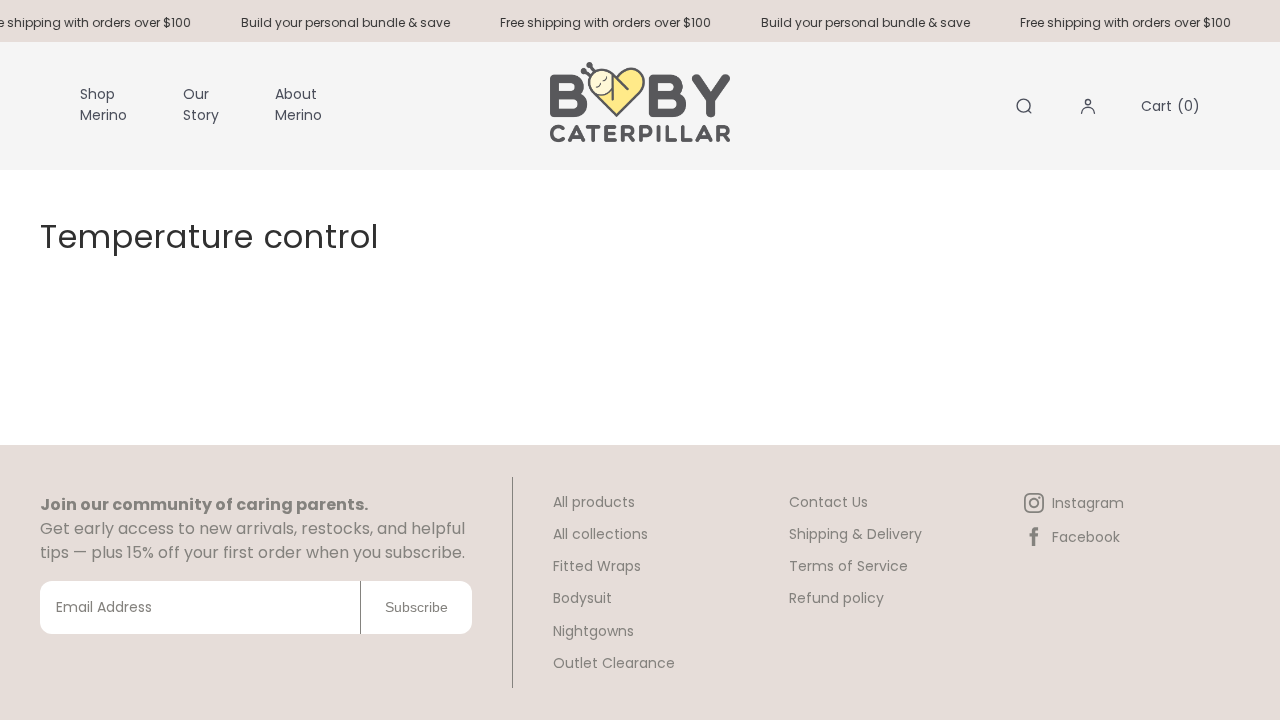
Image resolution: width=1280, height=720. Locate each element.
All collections (600, 534)
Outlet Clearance (614, 663)
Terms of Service (848, 566)
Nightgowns (593, 631)
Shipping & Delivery (855, 534)
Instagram (1088, 503)
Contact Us (828, 502)
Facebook (1086, 537)
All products (594, 502)
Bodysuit (582, 598)
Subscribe (416, 607)
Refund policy (836, 598)
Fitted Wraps (597, 566)
